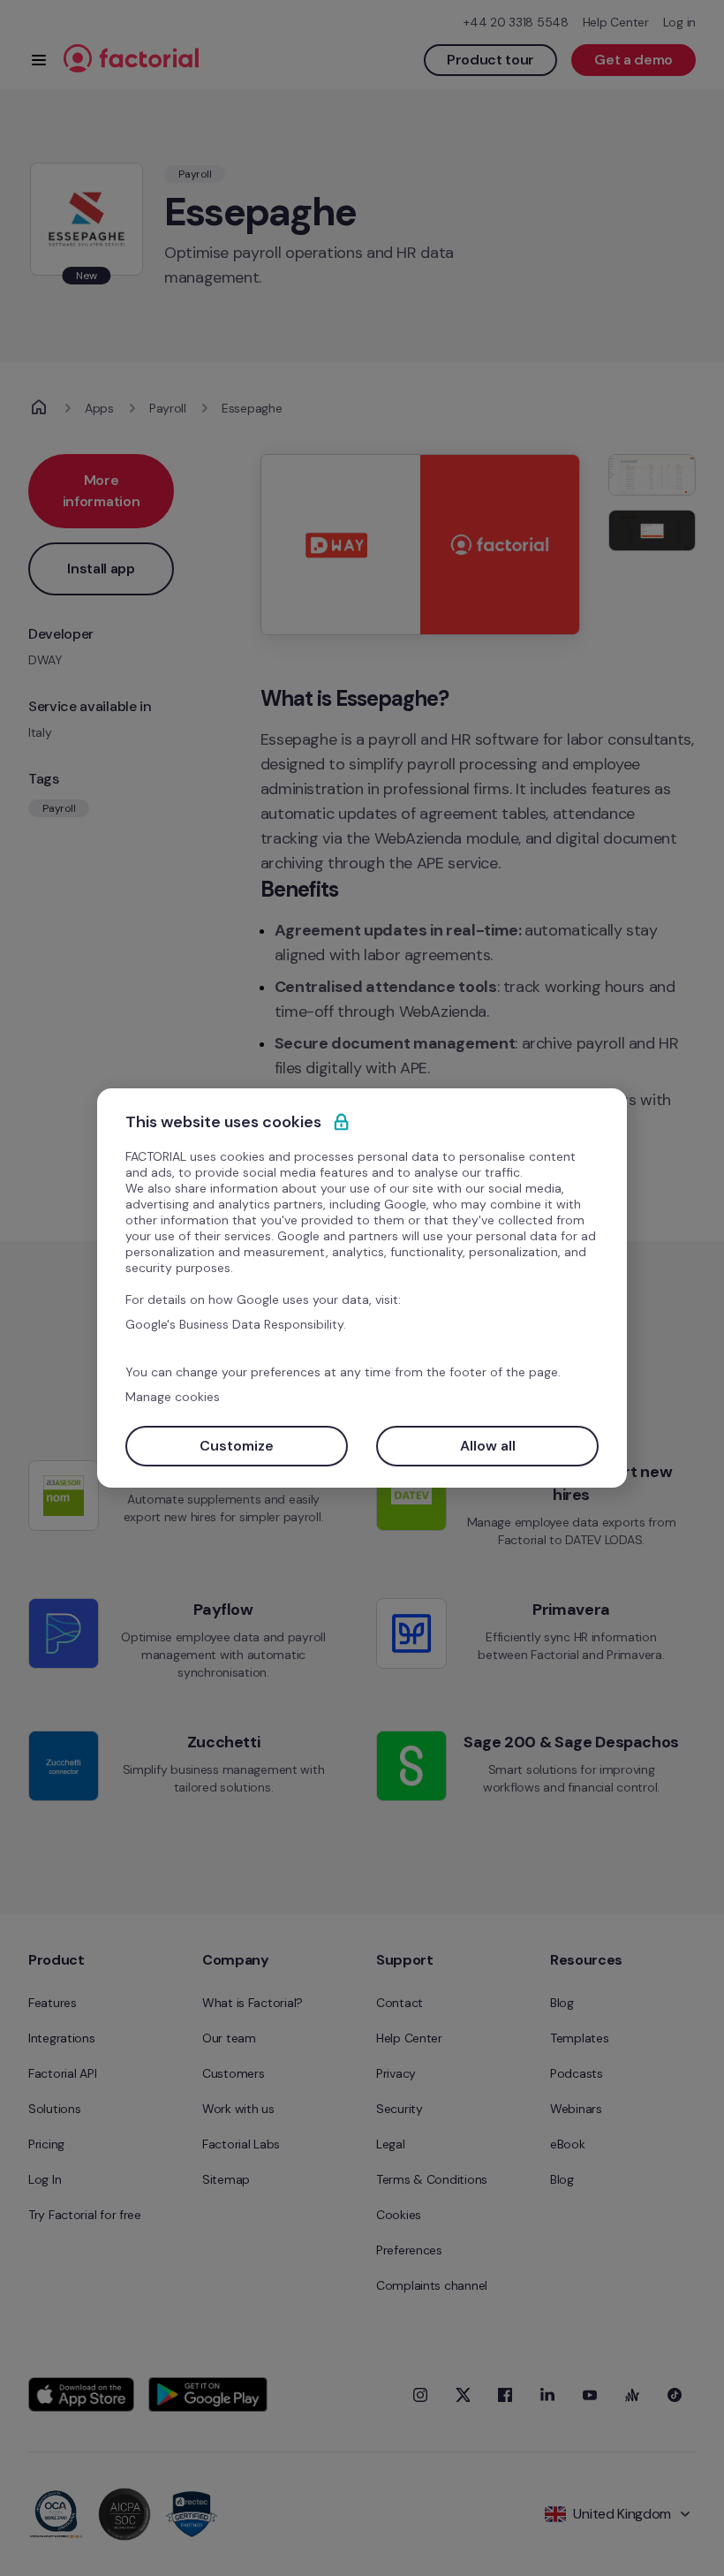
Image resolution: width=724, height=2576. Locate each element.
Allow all (488, 1446)
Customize (237, 1446)
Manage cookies (173, 1397)
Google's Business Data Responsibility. (236, 1324)
